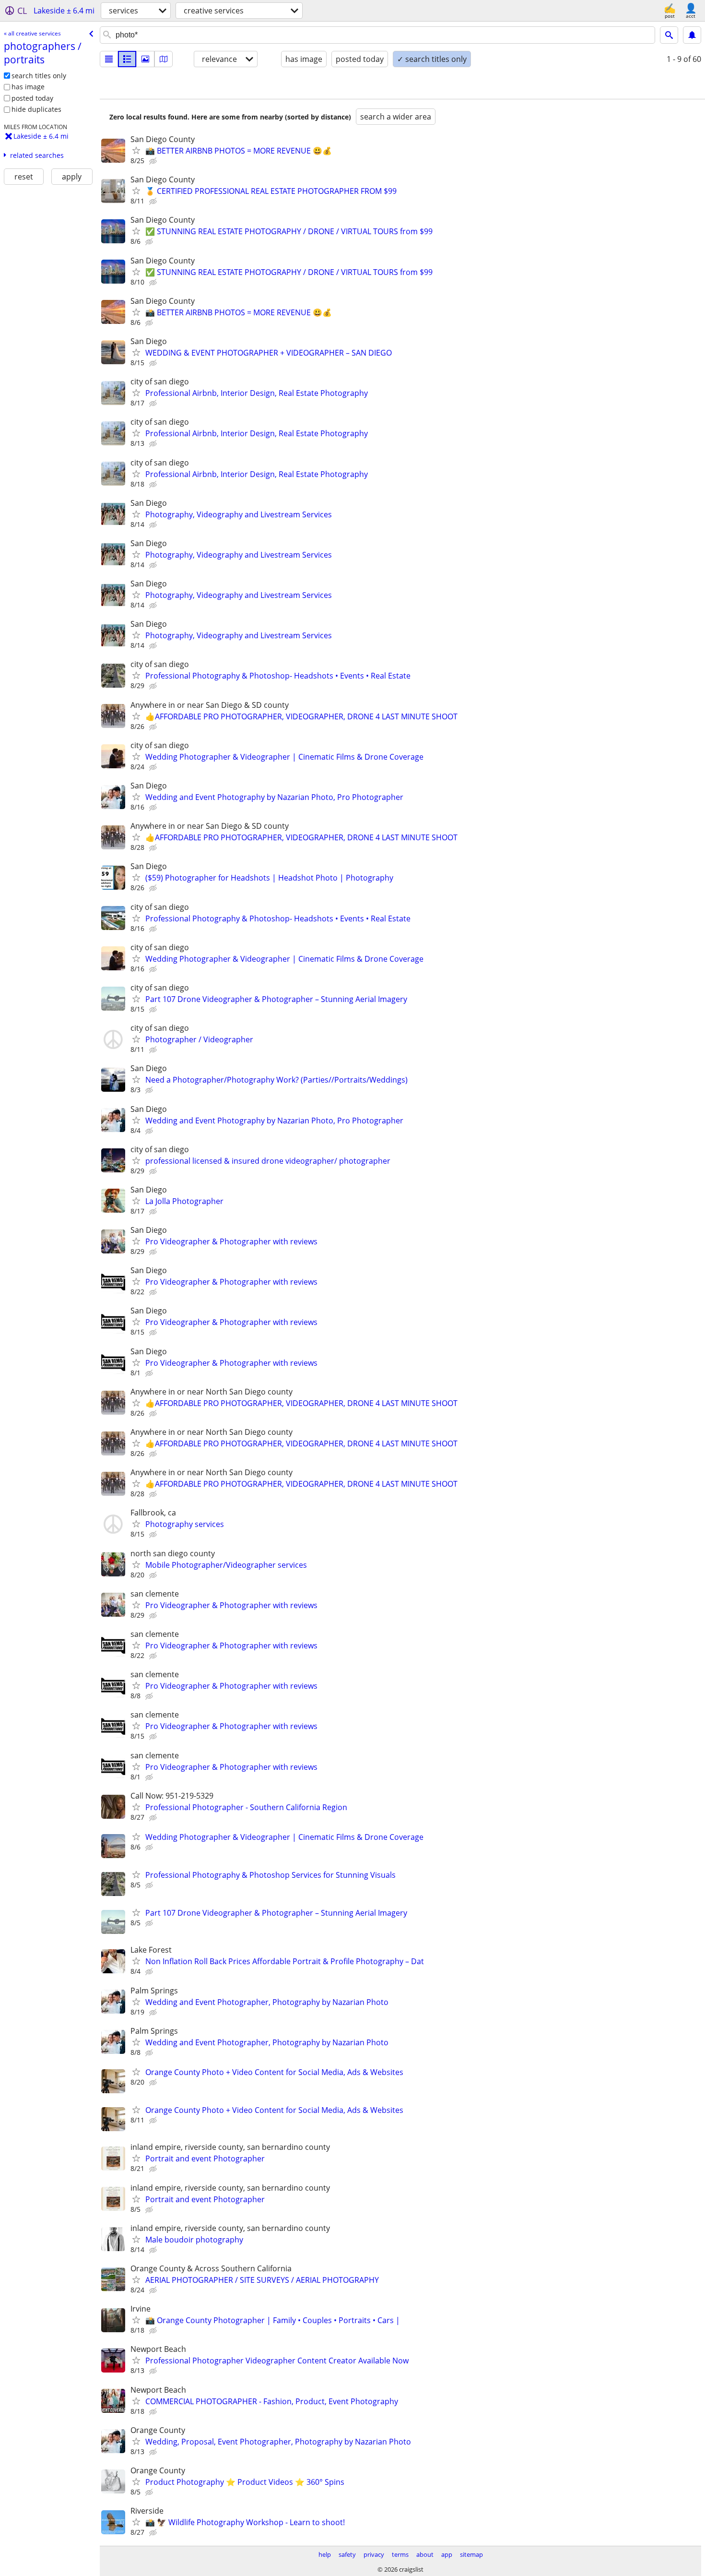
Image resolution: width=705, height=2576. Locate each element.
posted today (32, 98)
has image (28, 87)
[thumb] (127, 59)
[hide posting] (154, 161)
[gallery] (145, 59)
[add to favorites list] (136, 150)
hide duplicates (36, 109)
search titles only (39, 76)
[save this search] (692, 35)
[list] (109, 59)
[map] (164, 59)
